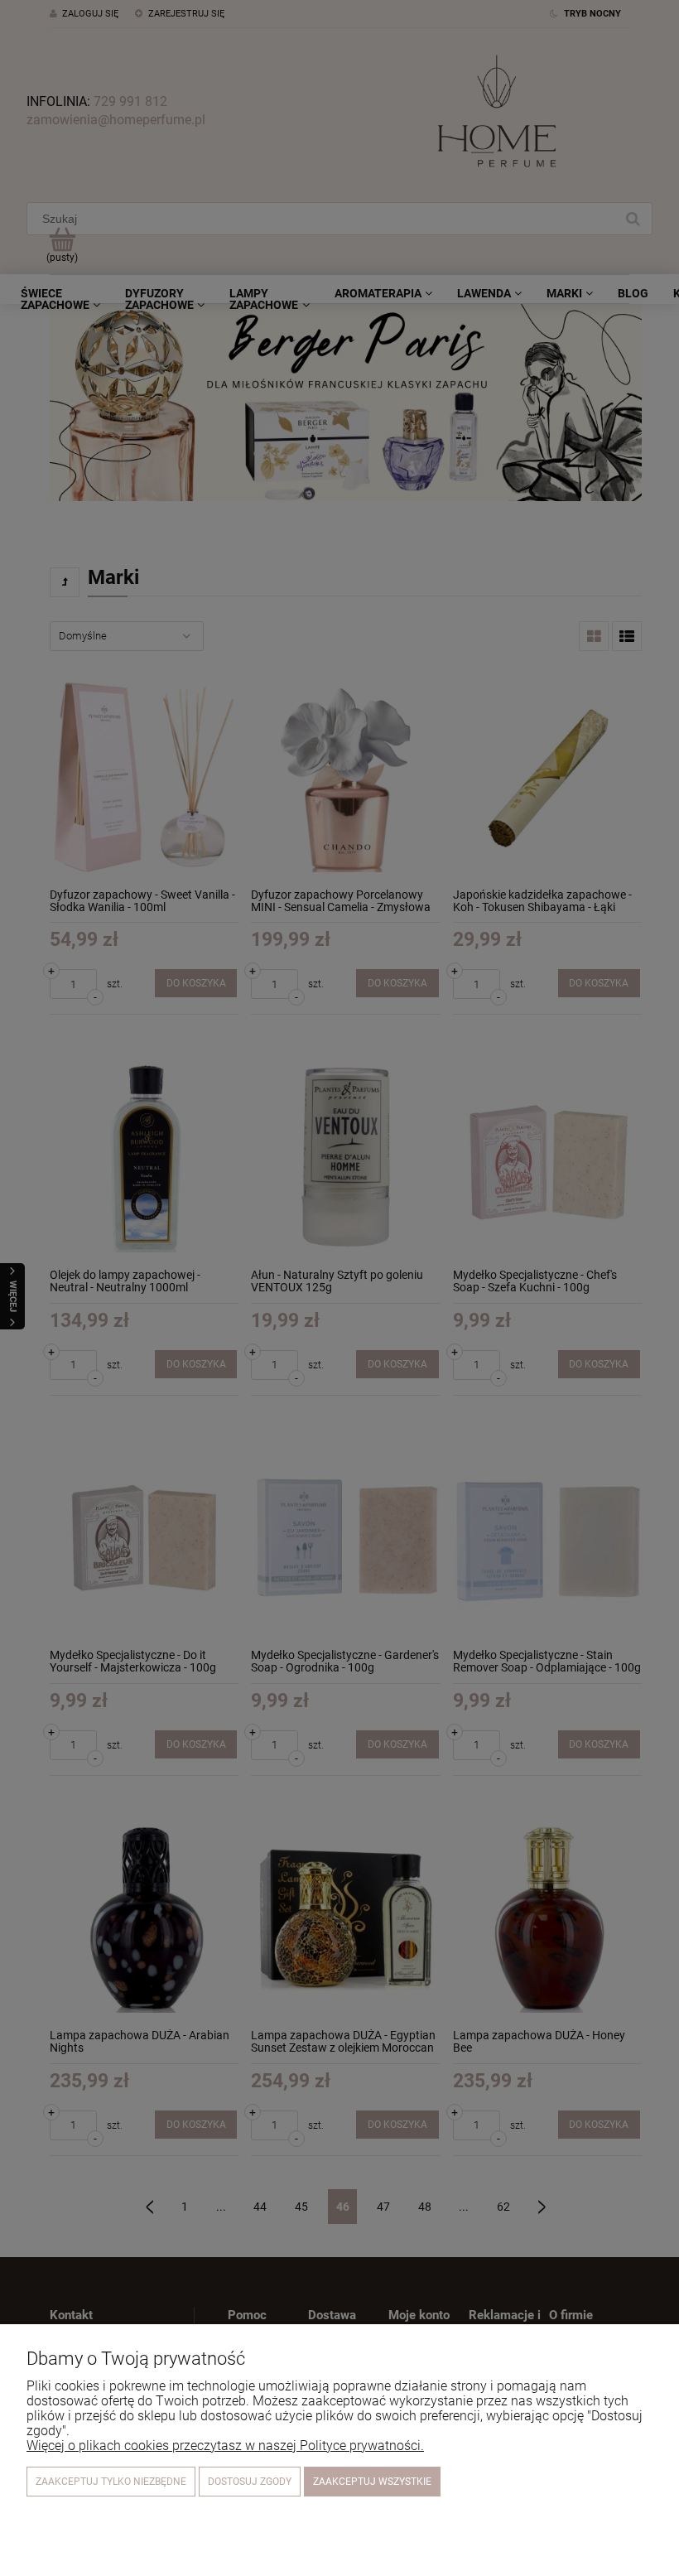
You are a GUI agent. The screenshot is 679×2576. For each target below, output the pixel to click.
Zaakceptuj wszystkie (372, 2482)
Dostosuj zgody (250, 2482)
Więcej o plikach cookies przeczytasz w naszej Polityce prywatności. (225, 2446)
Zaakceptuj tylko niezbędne (111, 2482)
